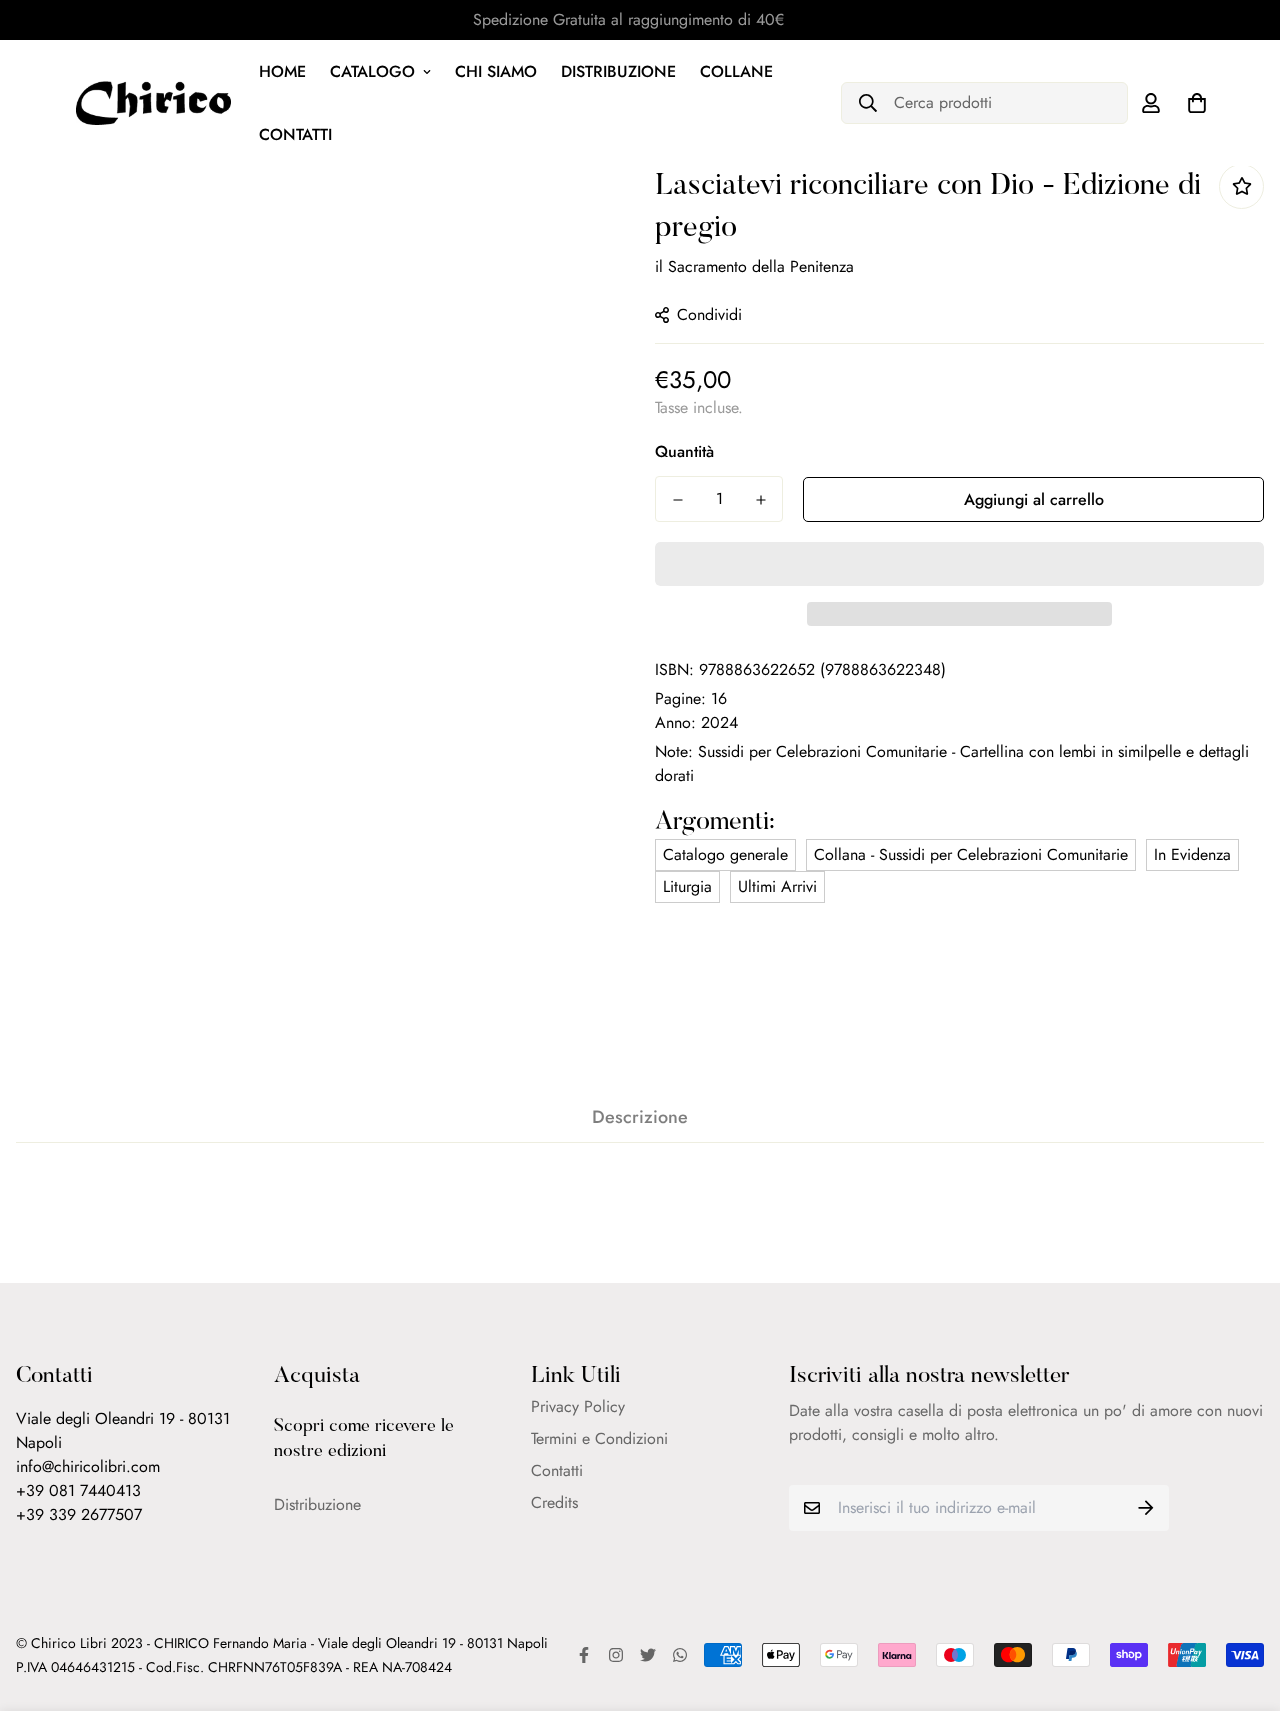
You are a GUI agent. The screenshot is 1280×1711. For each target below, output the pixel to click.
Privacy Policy (578, 1406)
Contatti (295, 134)
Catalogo (372, 71)
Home (282, 71)
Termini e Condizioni (599, 1438)
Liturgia (687, 886)
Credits (554, 1502)
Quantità (684, 451)
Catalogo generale (725, 854)
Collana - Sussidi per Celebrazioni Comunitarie (971, 854)
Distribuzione (618, 71)
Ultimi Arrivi (777, 886)
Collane (736, 71)
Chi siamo (496, 71)
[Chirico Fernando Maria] (153, 103)
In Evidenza (1192, 854)
